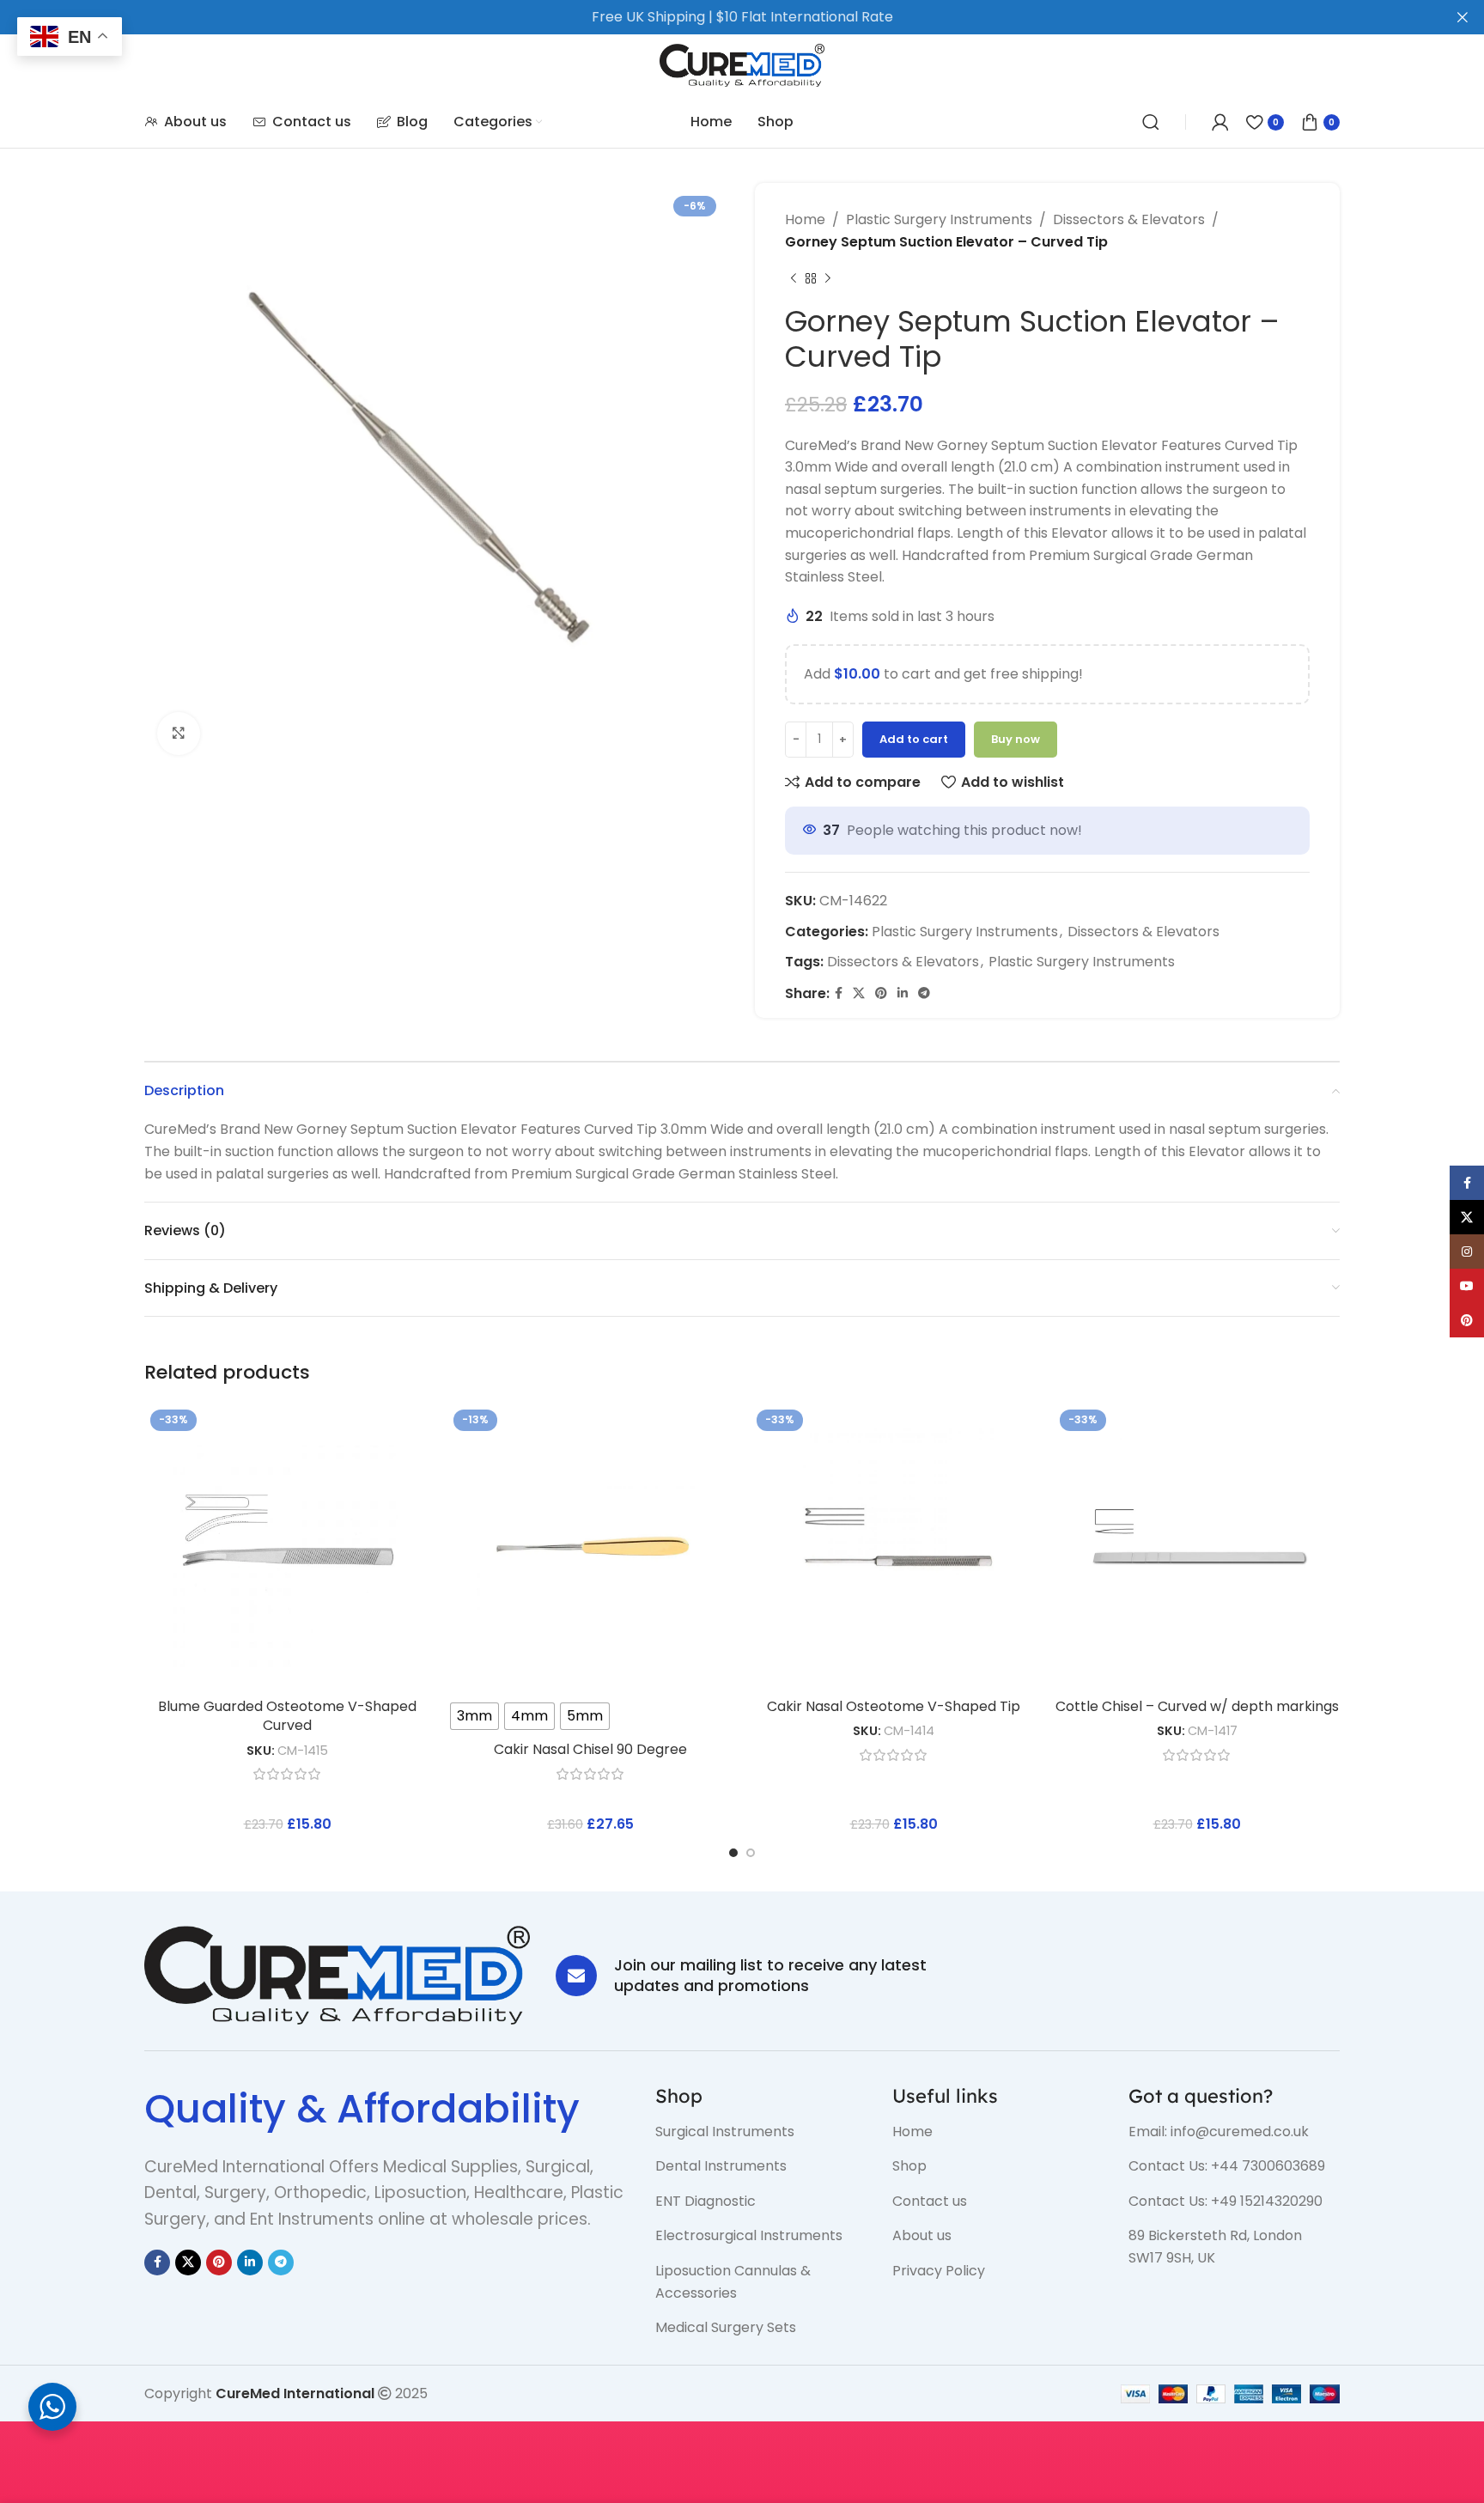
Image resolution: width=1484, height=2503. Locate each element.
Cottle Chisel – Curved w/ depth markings (1197, 1706)
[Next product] (828, 278)
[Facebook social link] (839, 993)
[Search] (1151, 122)
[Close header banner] (1463, 17)
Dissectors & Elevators (1129, 219)
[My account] (1220, 122)
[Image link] (337, 1974)
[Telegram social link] (924, 993)
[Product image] (590, 1547)
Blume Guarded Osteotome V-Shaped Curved (287, 1716)
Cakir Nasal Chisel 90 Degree (590, 1749)
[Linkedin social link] (903, 993)
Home (805, 219)
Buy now (1016, 739)
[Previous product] (794, 278)
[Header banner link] (716, 17)
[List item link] (761, 2132)
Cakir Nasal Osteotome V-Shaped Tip (894, 1706)
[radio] (474, 1716)
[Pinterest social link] (881, 993)
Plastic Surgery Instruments (939, 219)
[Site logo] (742, 64)
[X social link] (859, 993)
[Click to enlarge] (179, 734)
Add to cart (914, 739)
